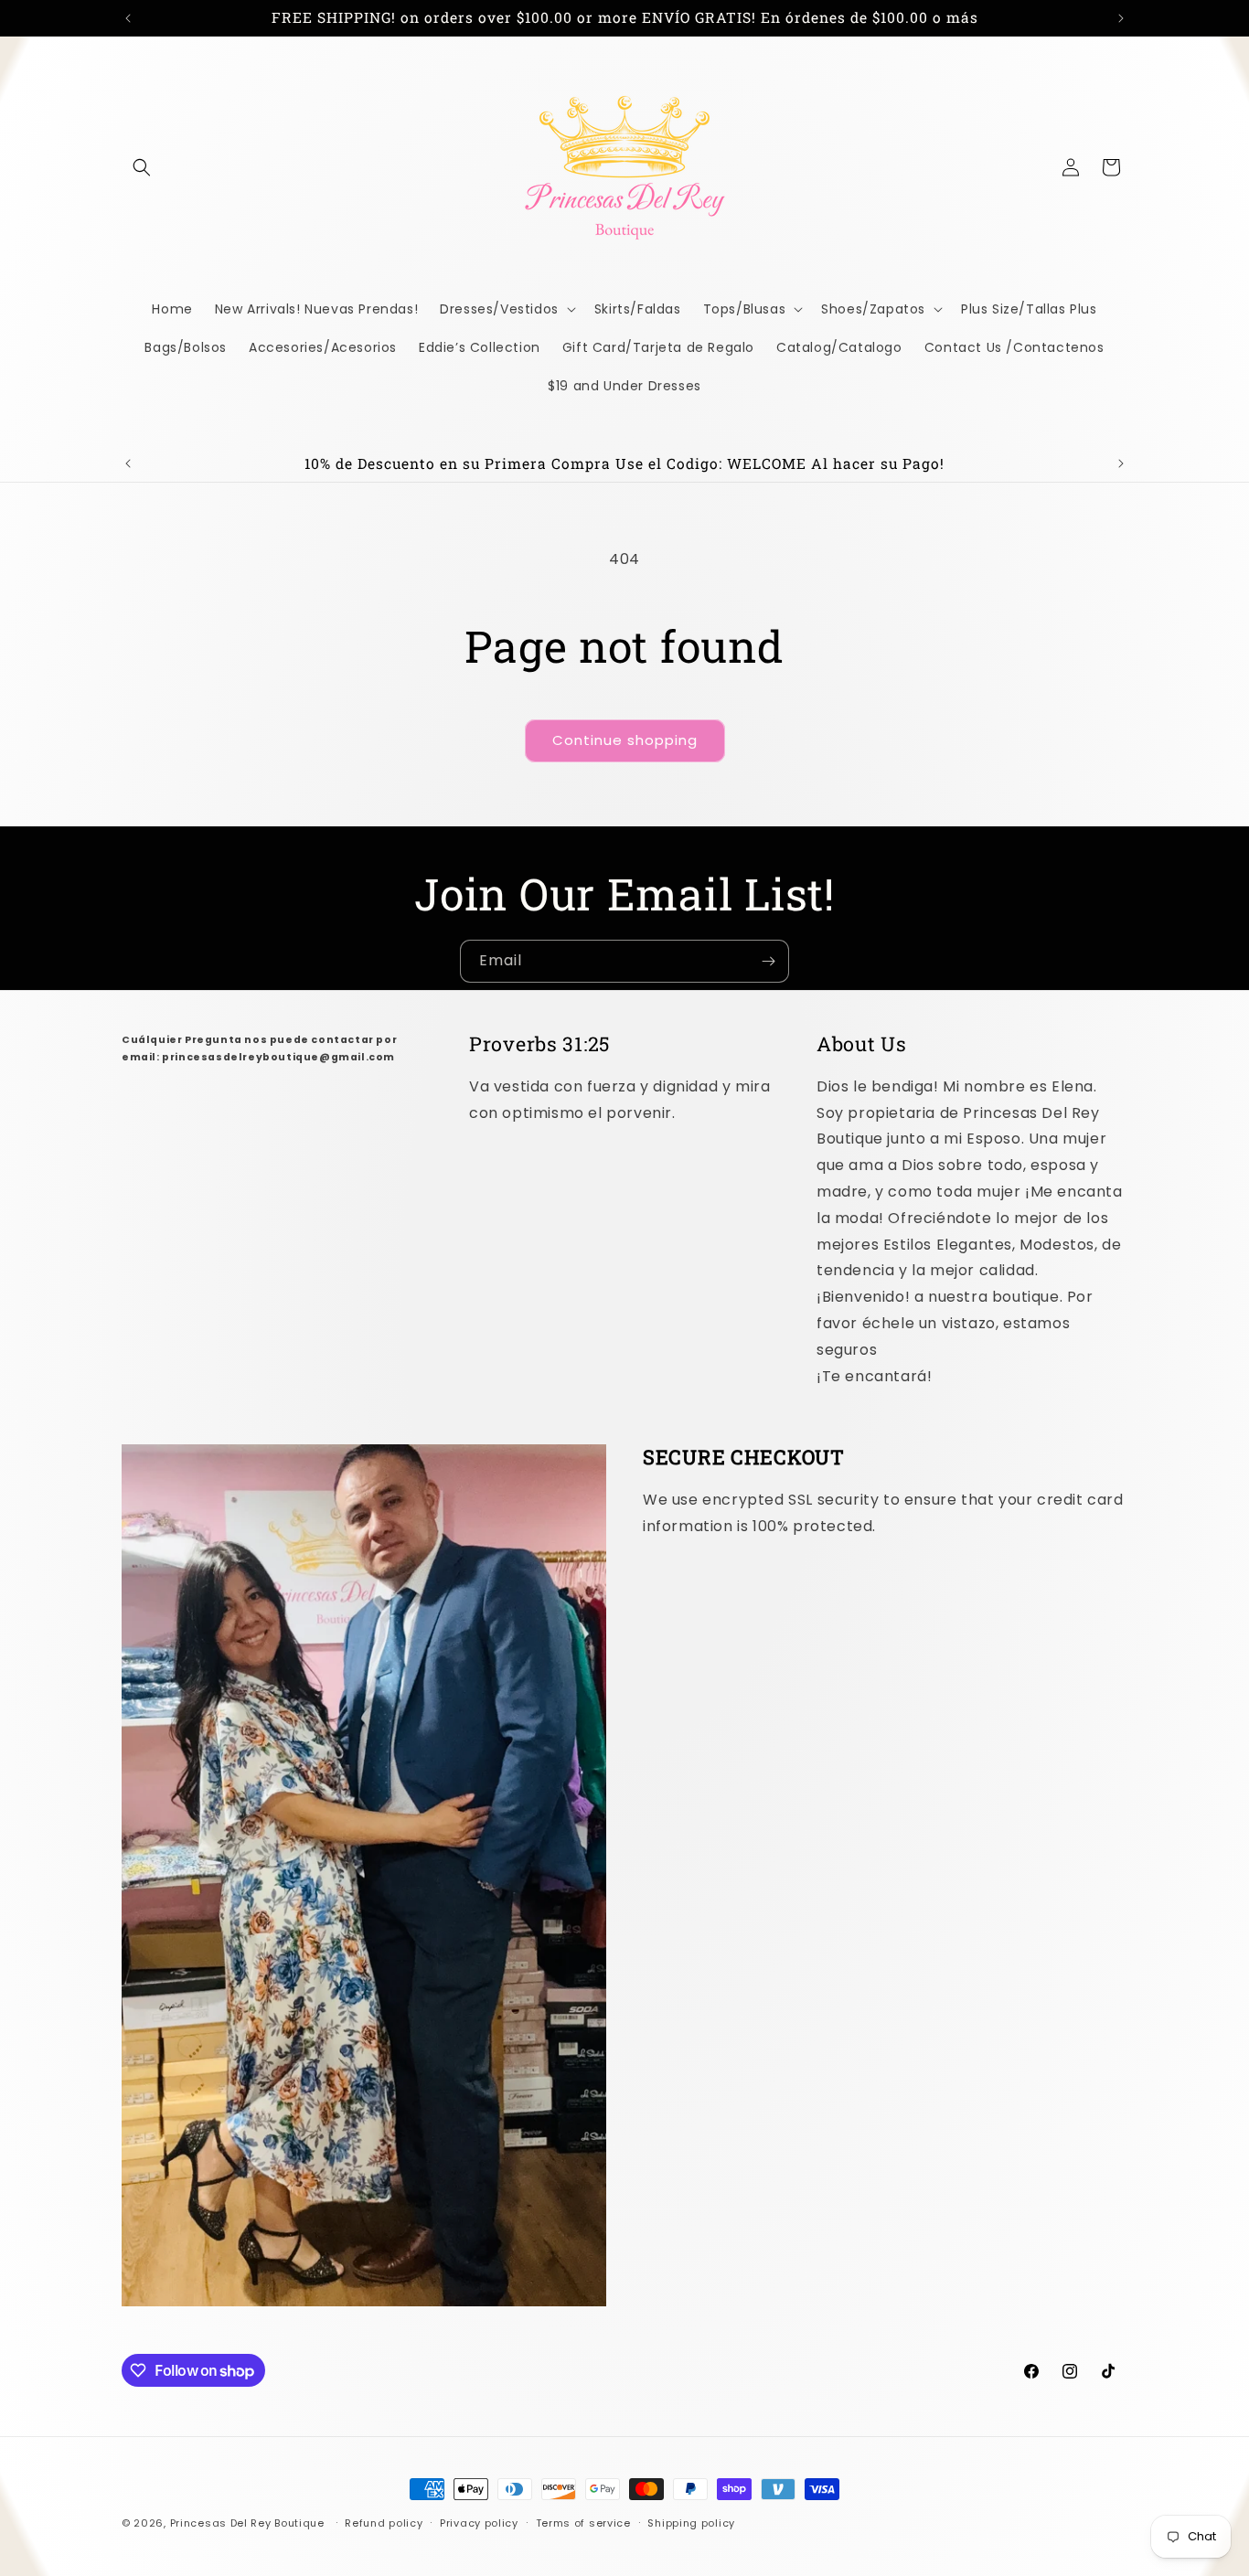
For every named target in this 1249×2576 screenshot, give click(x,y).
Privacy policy (479, 2523)
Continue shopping (625, 740)
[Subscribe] (768, 961)
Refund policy (384, 2523)
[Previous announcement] (128, 18)
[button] (142, 167)
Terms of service (583, 2523)
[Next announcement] (1121, 18)
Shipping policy (691, 2523)
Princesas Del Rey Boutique (247, 2523)
